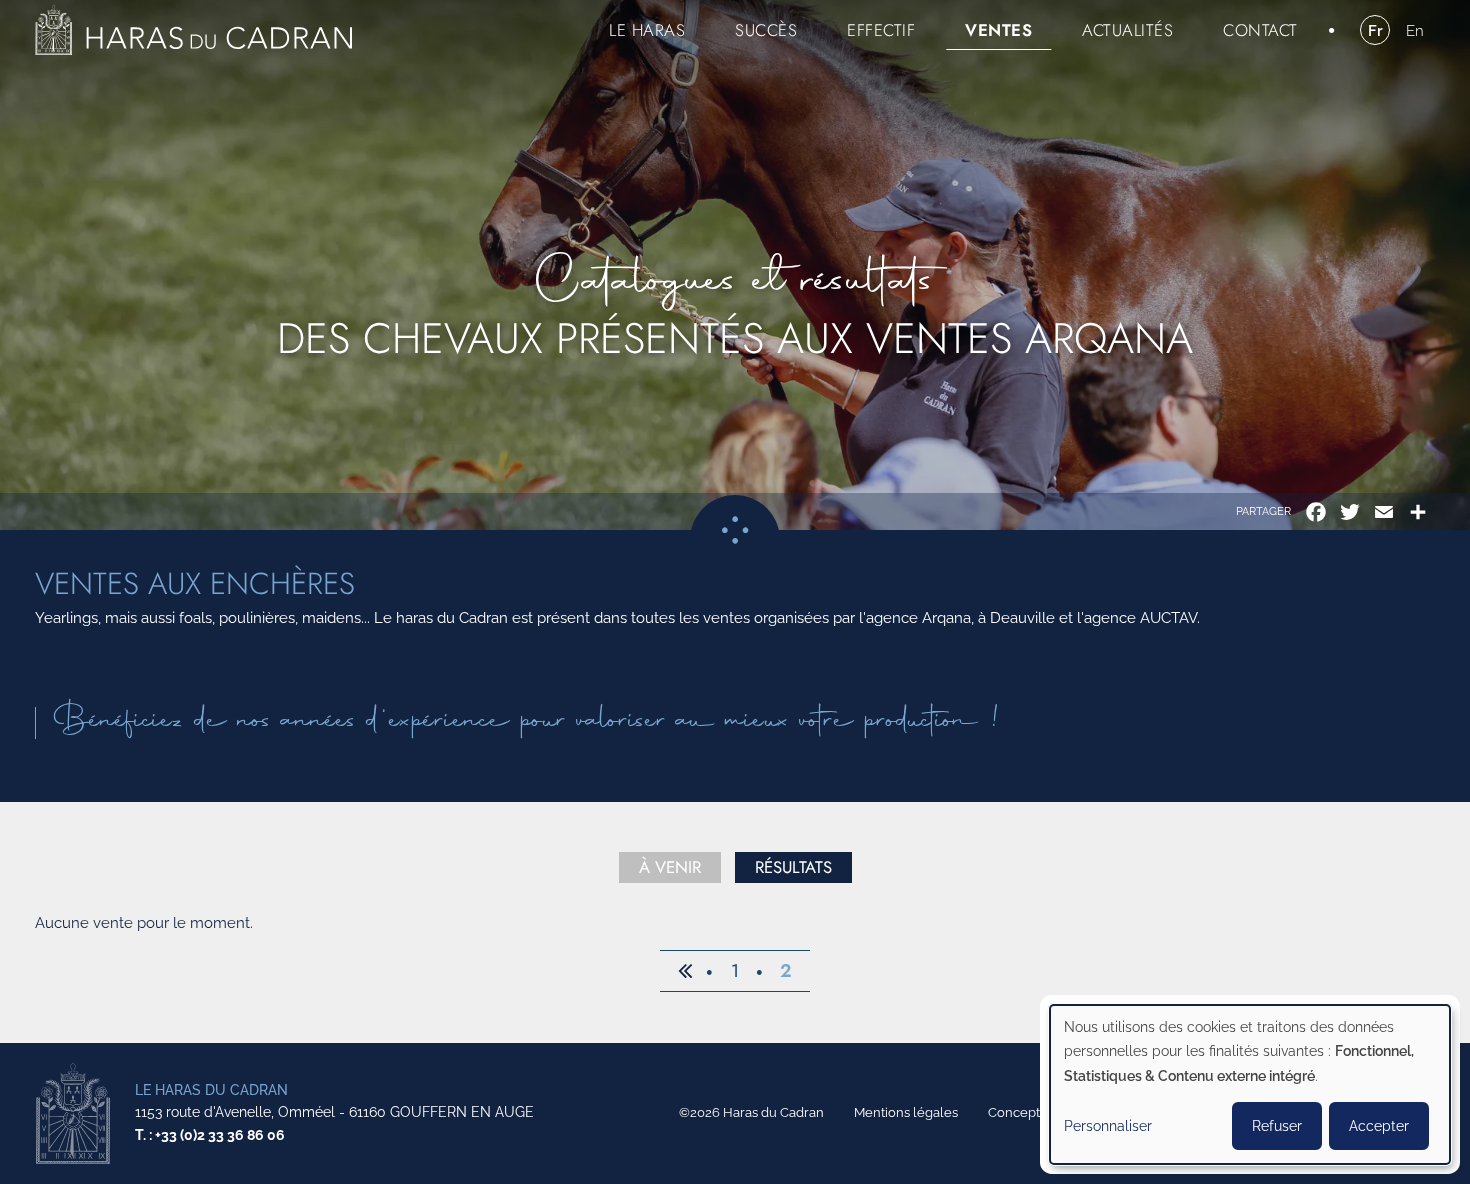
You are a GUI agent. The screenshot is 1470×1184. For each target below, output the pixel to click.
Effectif (881, 30)
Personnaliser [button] (1108, 1126)
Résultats (793, 867)
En (1415, 31)
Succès (766, 30)
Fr (1375, 31)
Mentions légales (906, 1112)
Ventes (998, 30)
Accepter (1379, 1126)
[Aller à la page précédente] (685, 971)
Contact (1260, 30)
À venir (670, 867)
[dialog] (1250, 1084)
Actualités (1127, 30)
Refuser (1277, 1126)
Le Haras (647, 30)
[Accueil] (193, 30)
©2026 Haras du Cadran (751, 1112)
